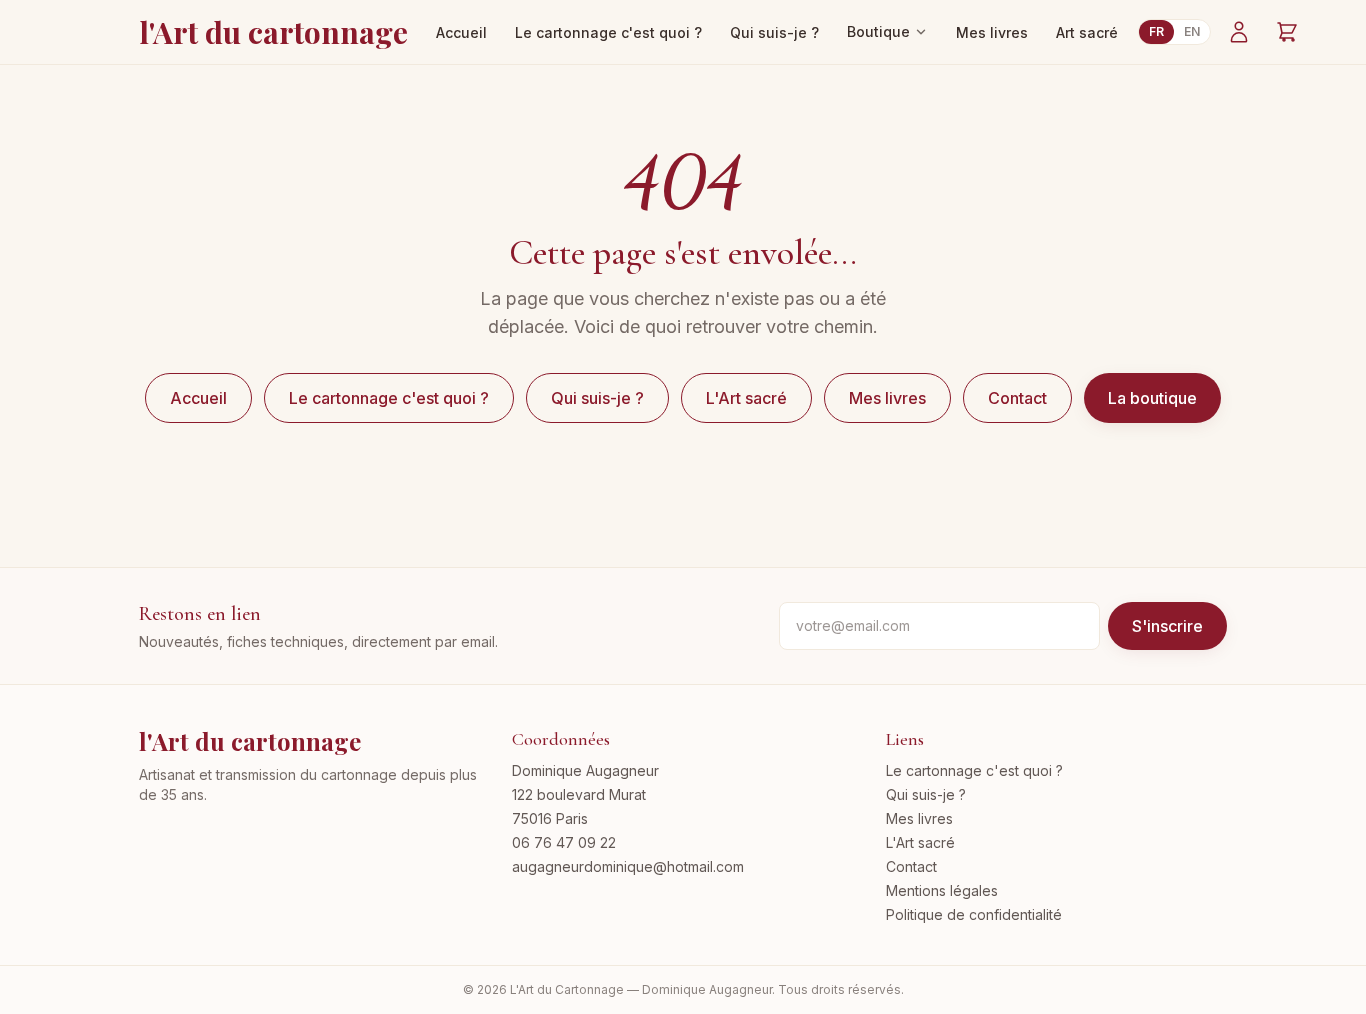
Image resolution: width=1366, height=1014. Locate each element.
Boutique (878, 31)
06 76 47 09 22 (564, 842)
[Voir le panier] (1287, 32)
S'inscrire (1167, 626)
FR (1156, 31)
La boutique (1152, 398)
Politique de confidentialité (974, 914)
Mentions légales (942, 890)
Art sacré (1087, 32)
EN (1192, 31)
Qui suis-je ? (774, 32)
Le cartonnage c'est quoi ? (608, 32)
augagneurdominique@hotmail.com (628, 866)
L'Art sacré (746, 398)
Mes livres (992, 32)
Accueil (461, 32)
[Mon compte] (1239, 32)
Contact (1017, 398)
